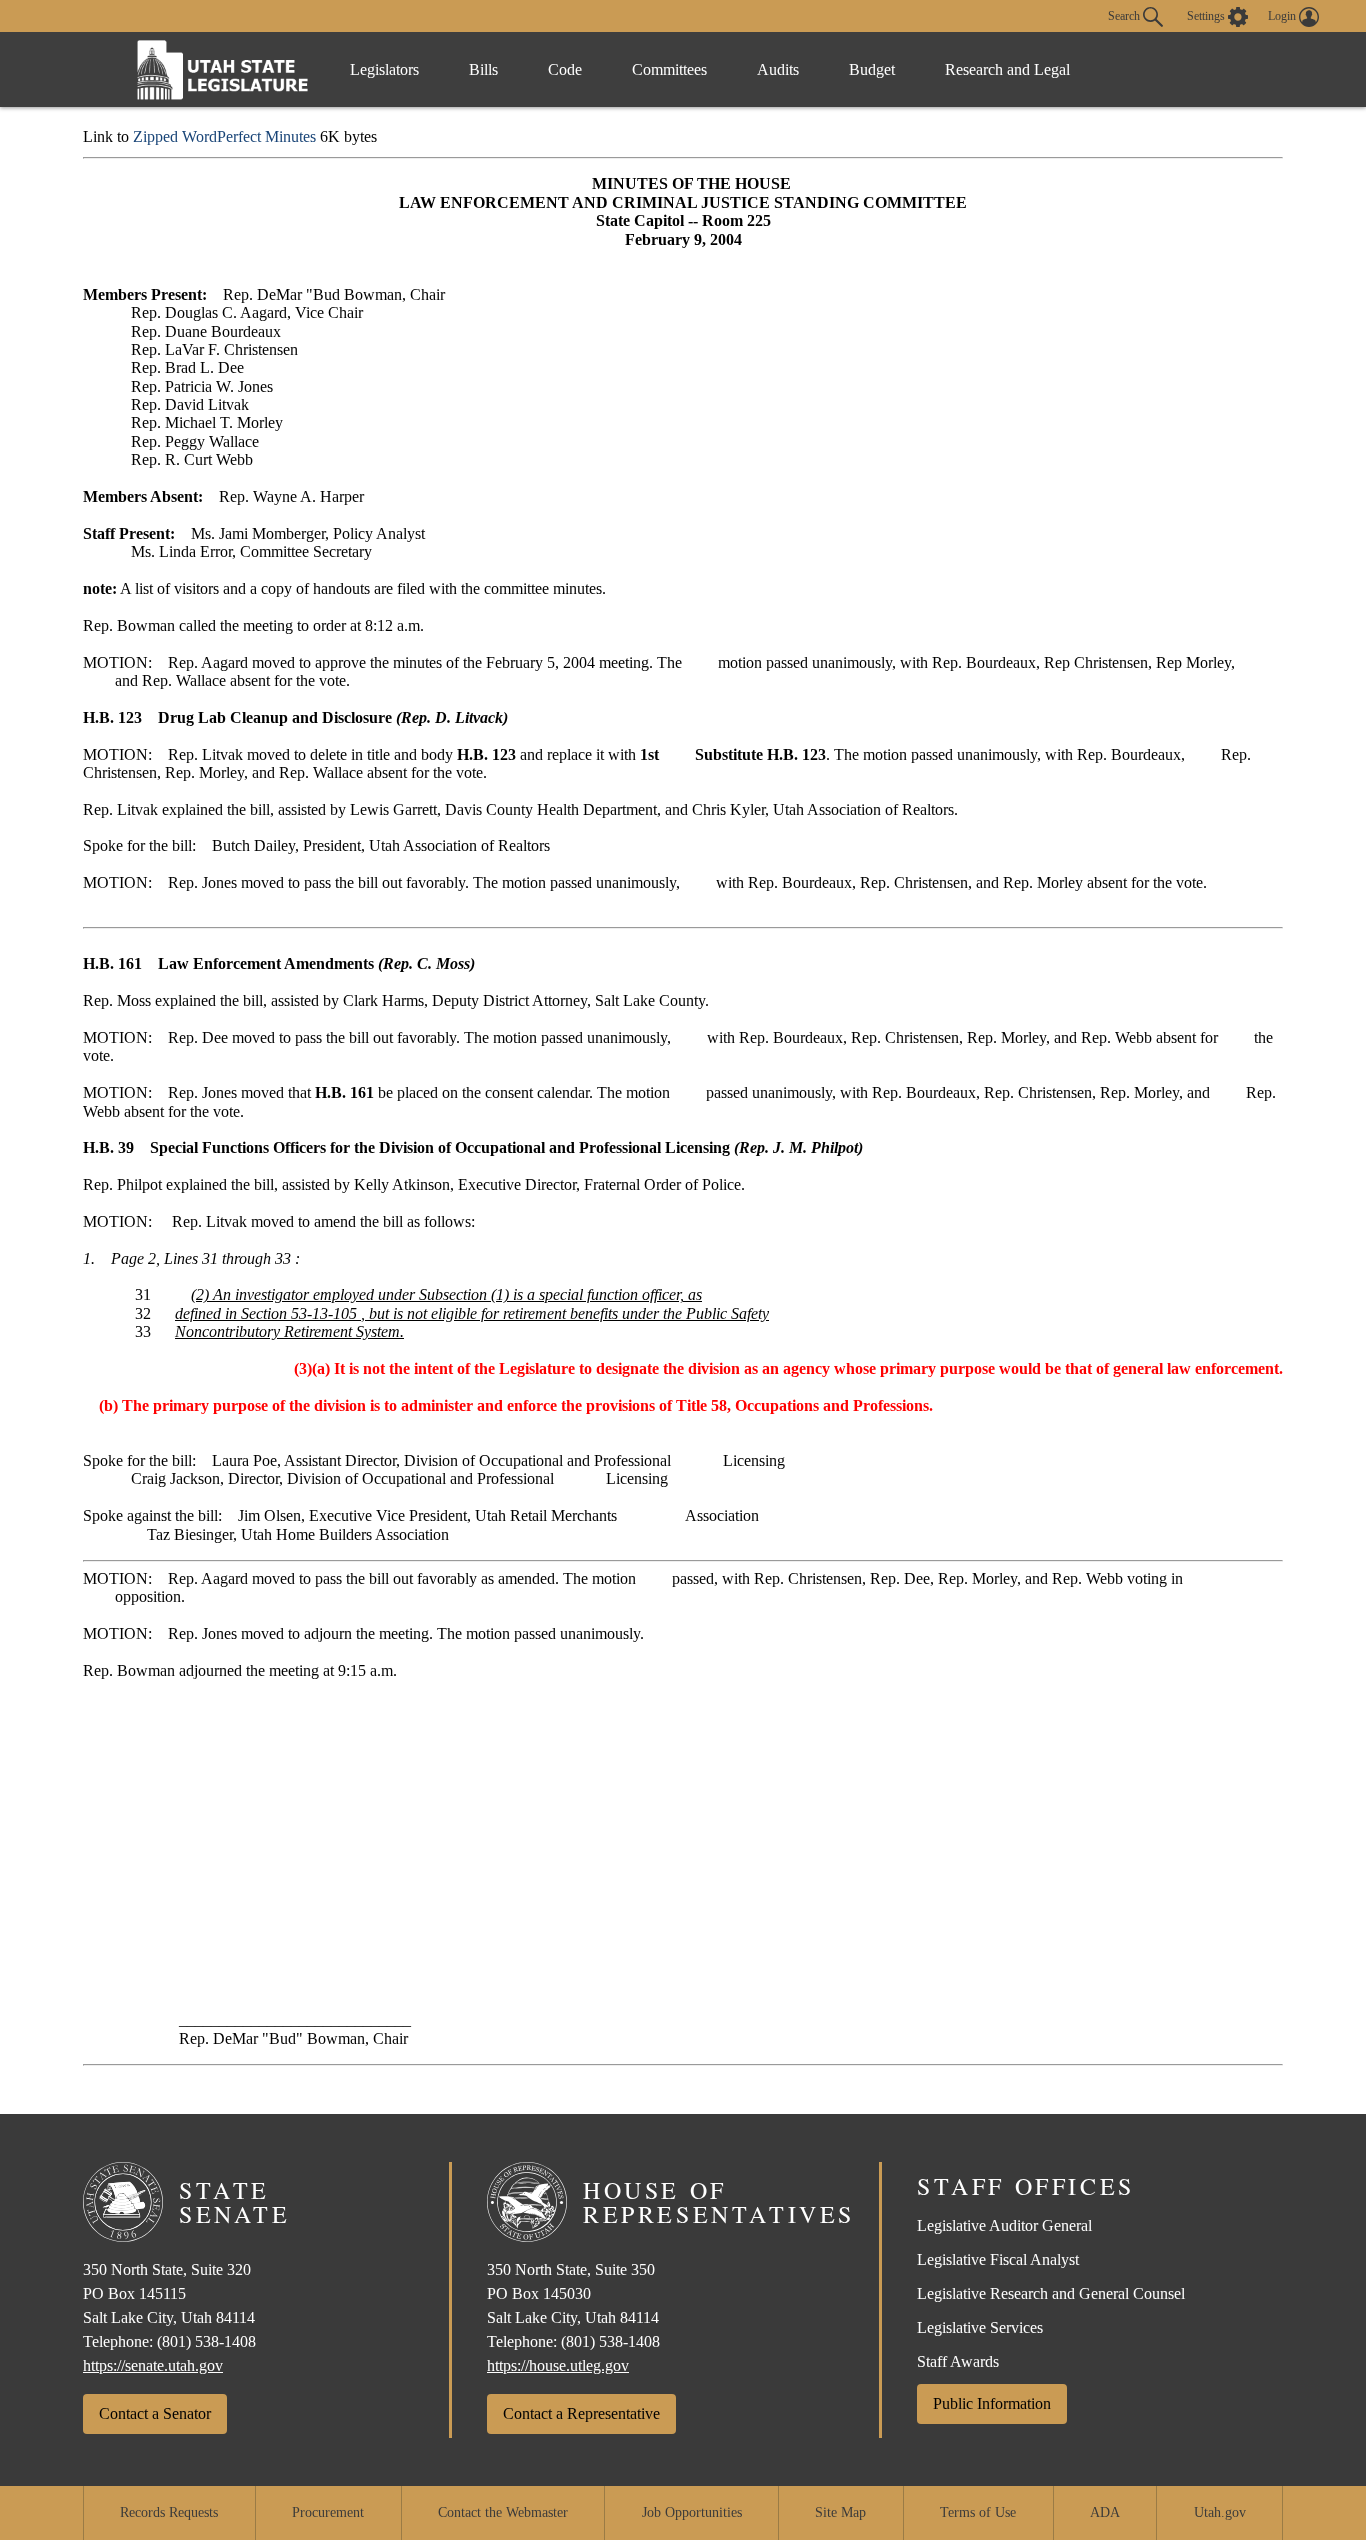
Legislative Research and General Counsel (1051, 2293)
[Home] (223, 69)
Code (565, 69)
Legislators (384, 69)
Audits (778, 69)
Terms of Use (978, 2512)
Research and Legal (1007, 69)
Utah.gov (1220, 2512)
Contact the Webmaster (503, 2512)
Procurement (328, 2512)
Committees (669, 69)
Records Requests (169, 2512)
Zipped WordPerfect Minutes (224, 136)
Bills (483, 69)
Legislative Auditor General (1004, 2225)
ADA (1105, 2512)
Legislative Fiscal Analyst (998, 2259)
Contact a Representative (581, 2413)
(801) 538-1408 (206, 2341)
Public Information (992, 2403)
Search (1125, 15)
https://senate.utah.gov (153, 2365)
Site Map (840, 2512)
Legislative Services (980, 2327)
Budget (872, 69)
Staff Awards (958, 2361)
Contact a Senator (155, 2413)
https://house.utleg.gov (558, 2365)
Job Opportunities (692, 2512)
